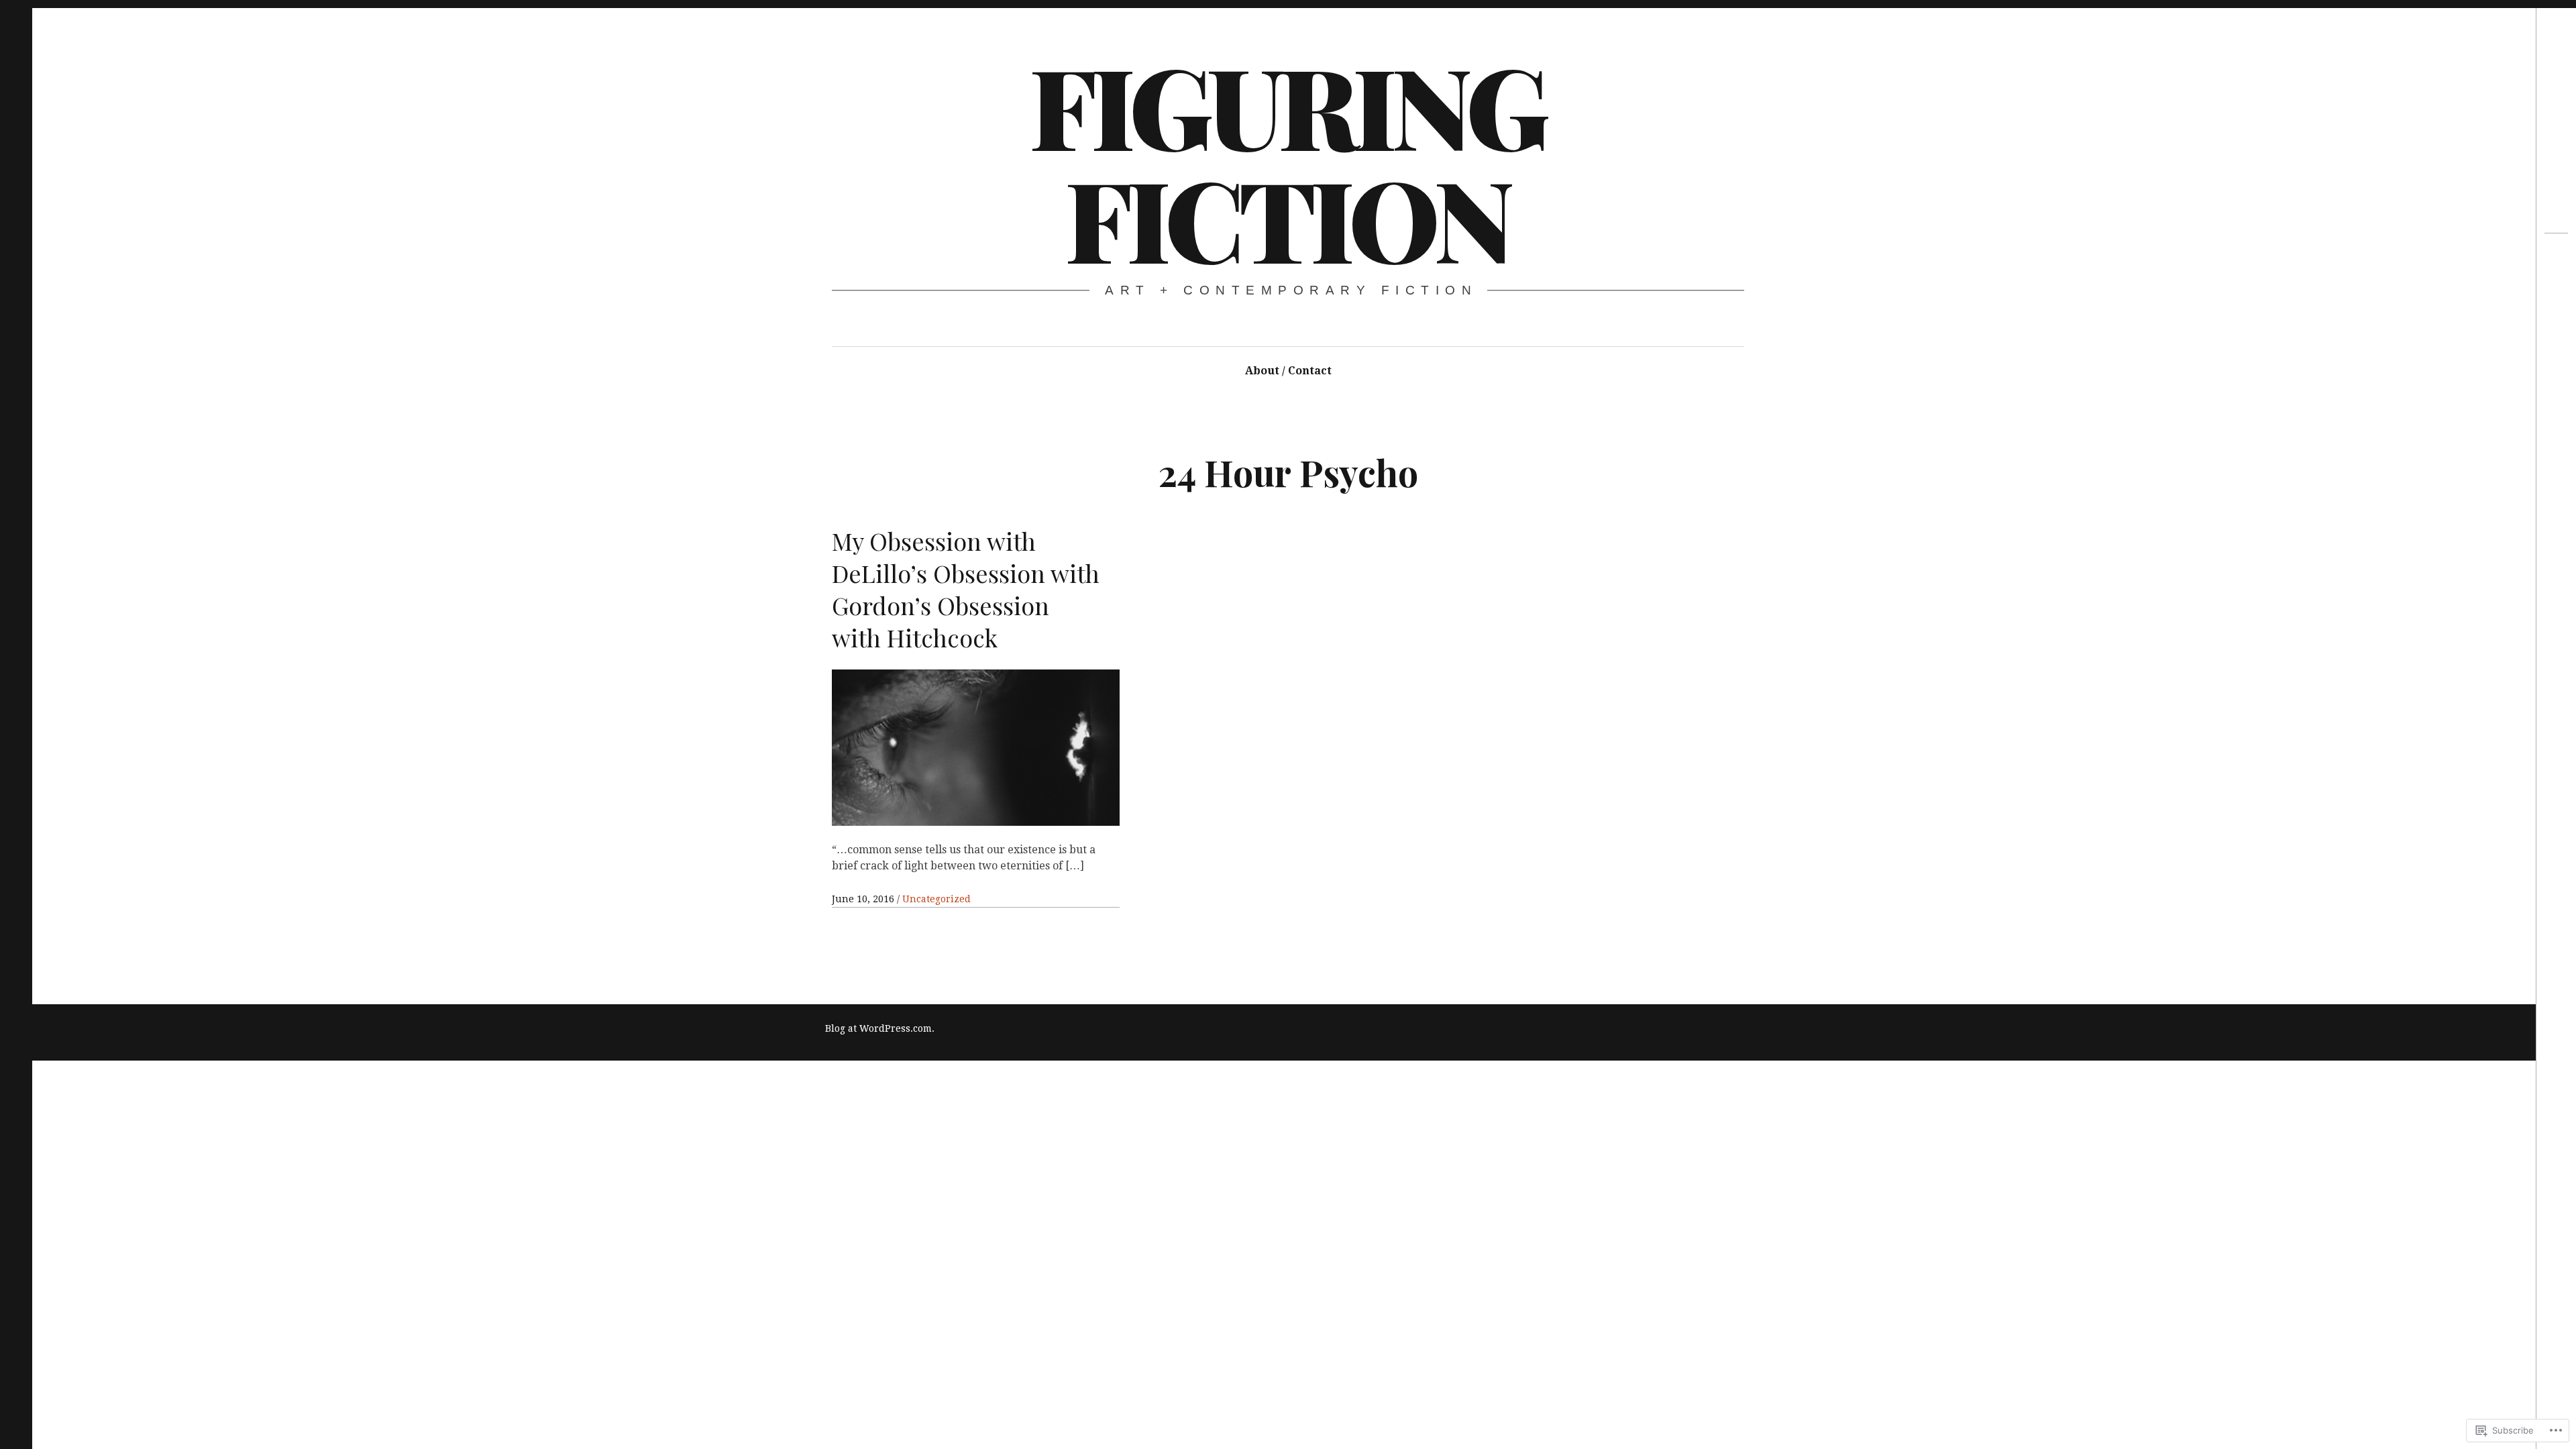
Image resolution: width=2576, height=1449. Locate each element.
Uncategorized (936, 899)
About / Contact (1288, 371)
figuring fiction (1287, 161)
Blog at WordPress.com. (880, 1028)
